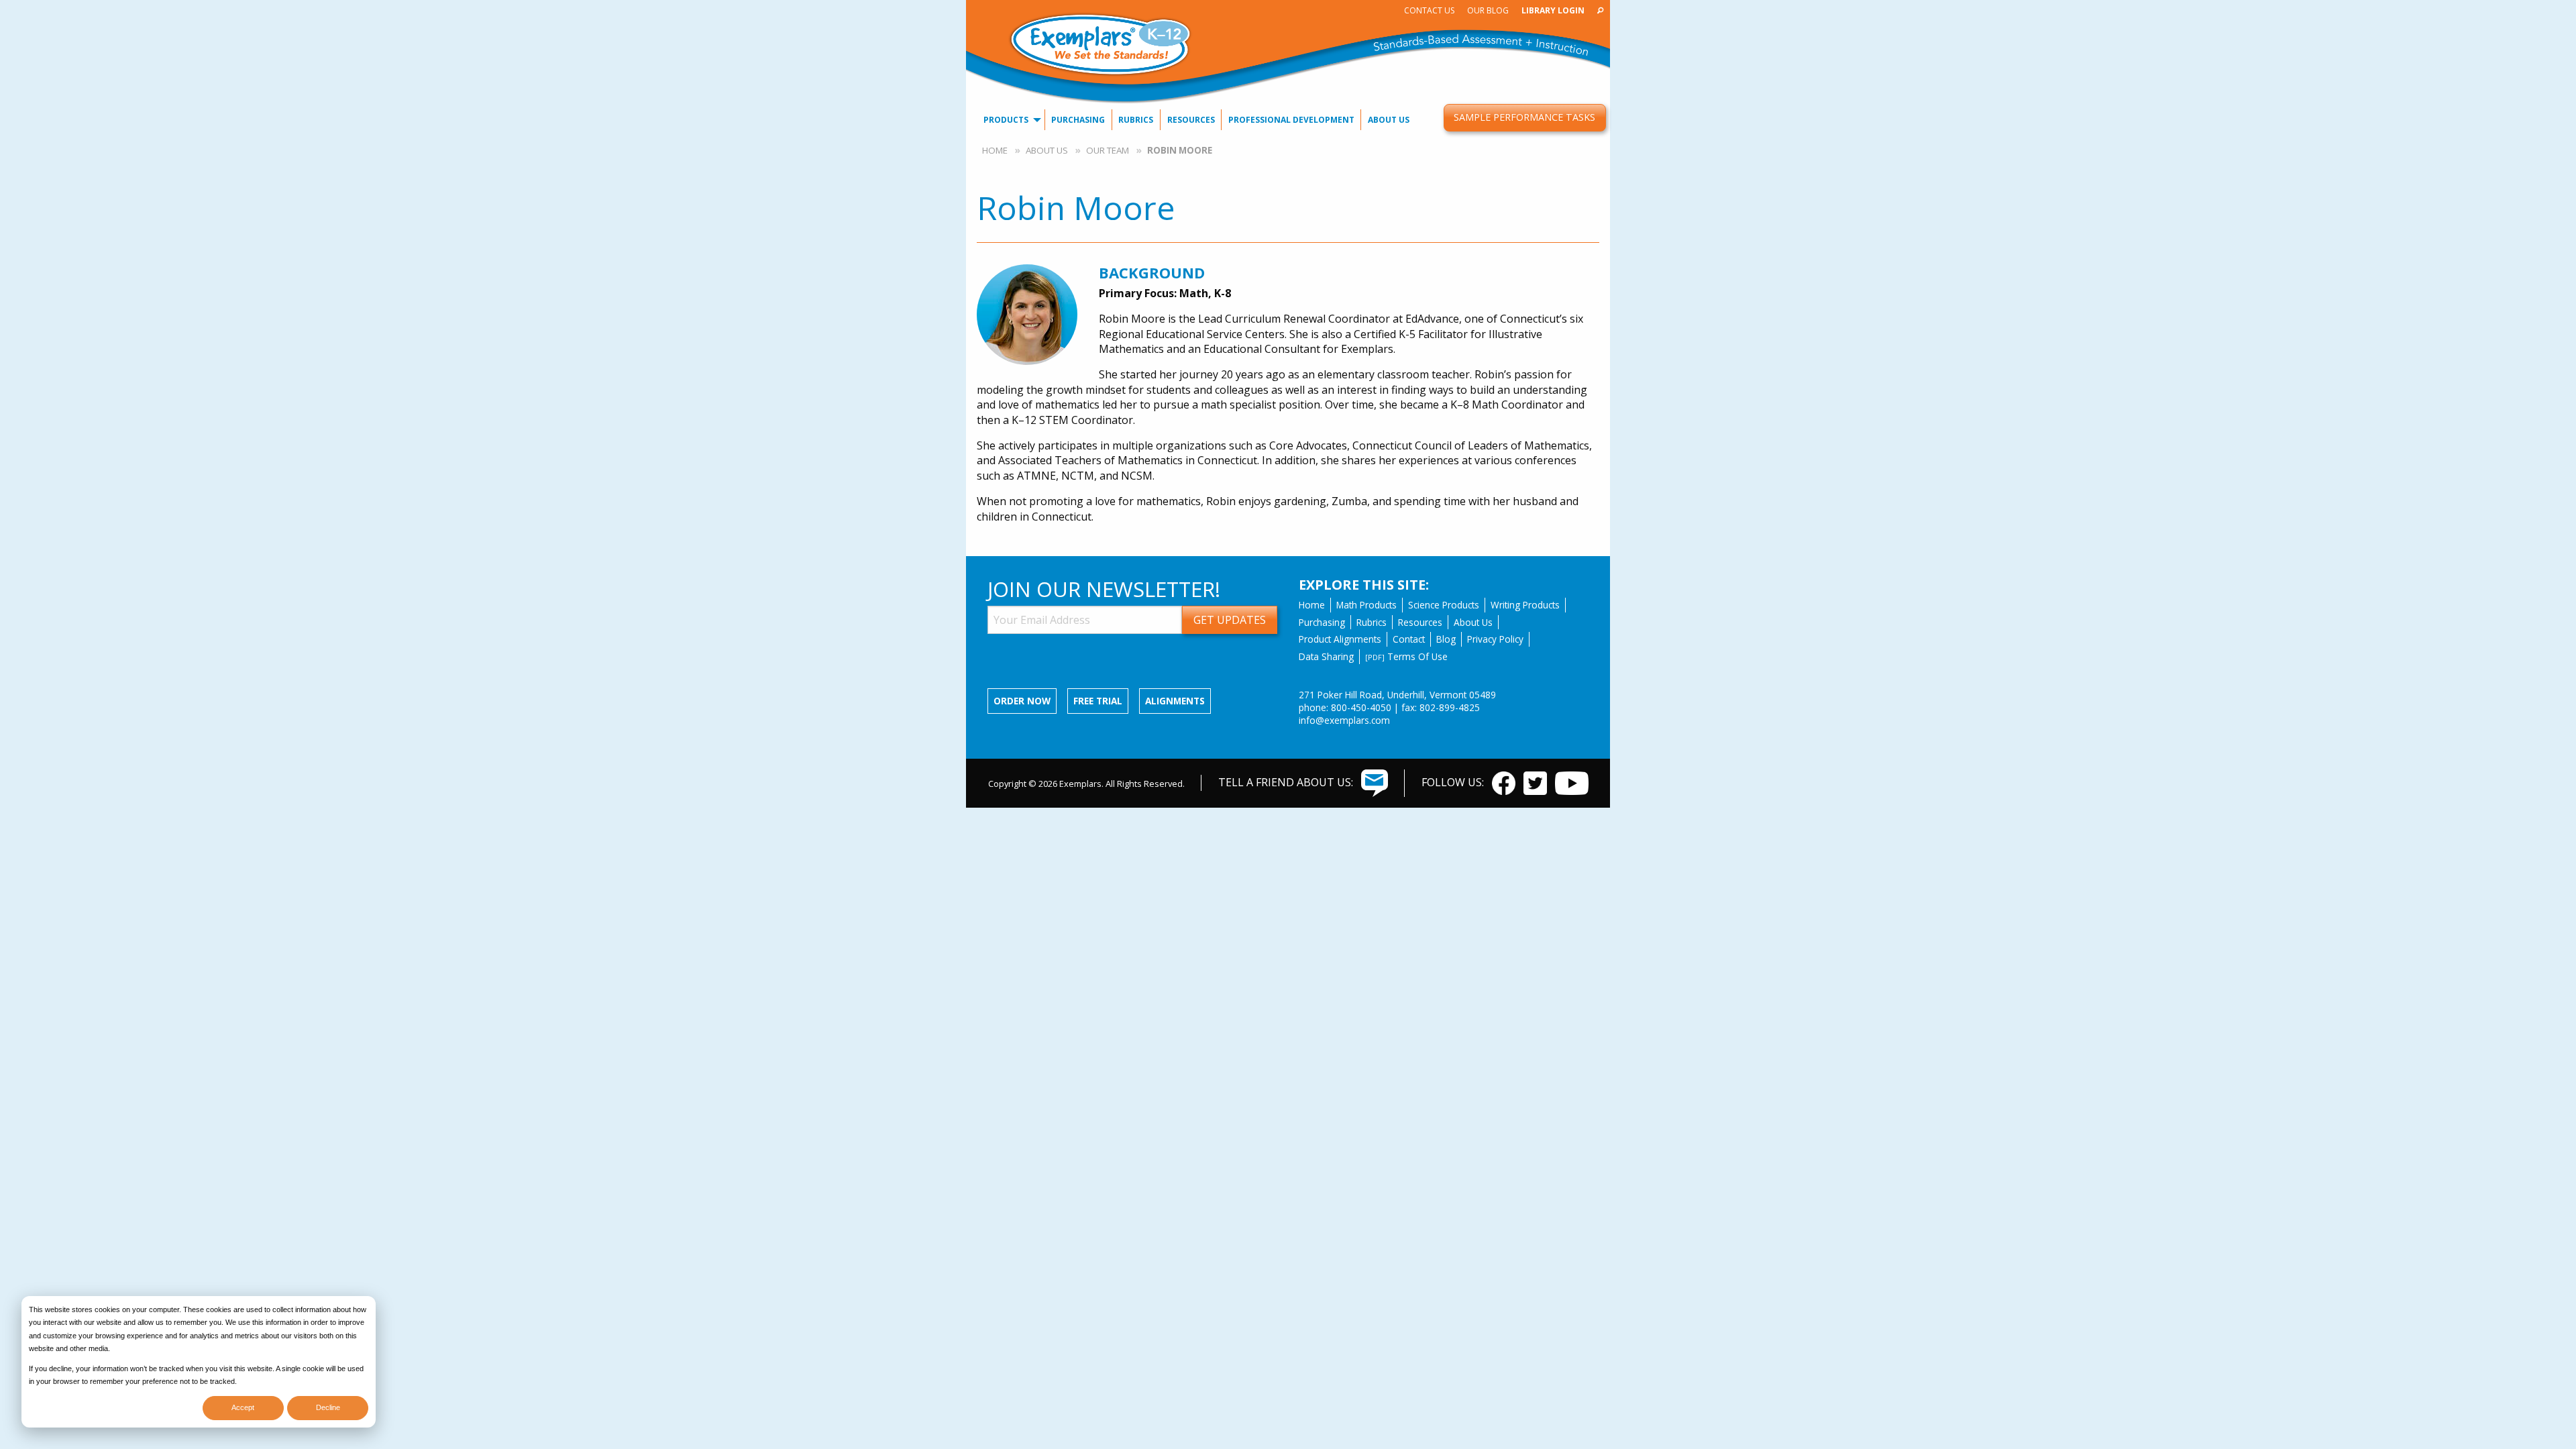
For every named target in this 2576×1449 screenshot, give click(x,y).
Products (1006, 120)
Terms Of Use (1406, 656)
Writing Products (1525, 605)
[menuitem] (1429, 10)
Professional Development (1291, 120)
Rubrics (1136, 120)
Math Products (1366, 605)
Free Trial (1098, 701)
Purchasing (1078, 120)
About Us (1389, 120)
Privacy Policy (1495, 639)
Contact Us (1429, 10)
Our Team (1108, 150)
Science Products (1444, 605)
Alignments (1175, 701)
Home (995, 150)
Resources (1191, 120)
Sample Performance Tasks (1524, 117)
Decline (328, 1407)
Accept (243, 1407)
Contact (1409, 639)
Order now (1022, 701)
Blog (1446, 639)
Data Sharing (1326, 656)
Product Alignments (1340, 639)
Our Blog (1488, 10)
